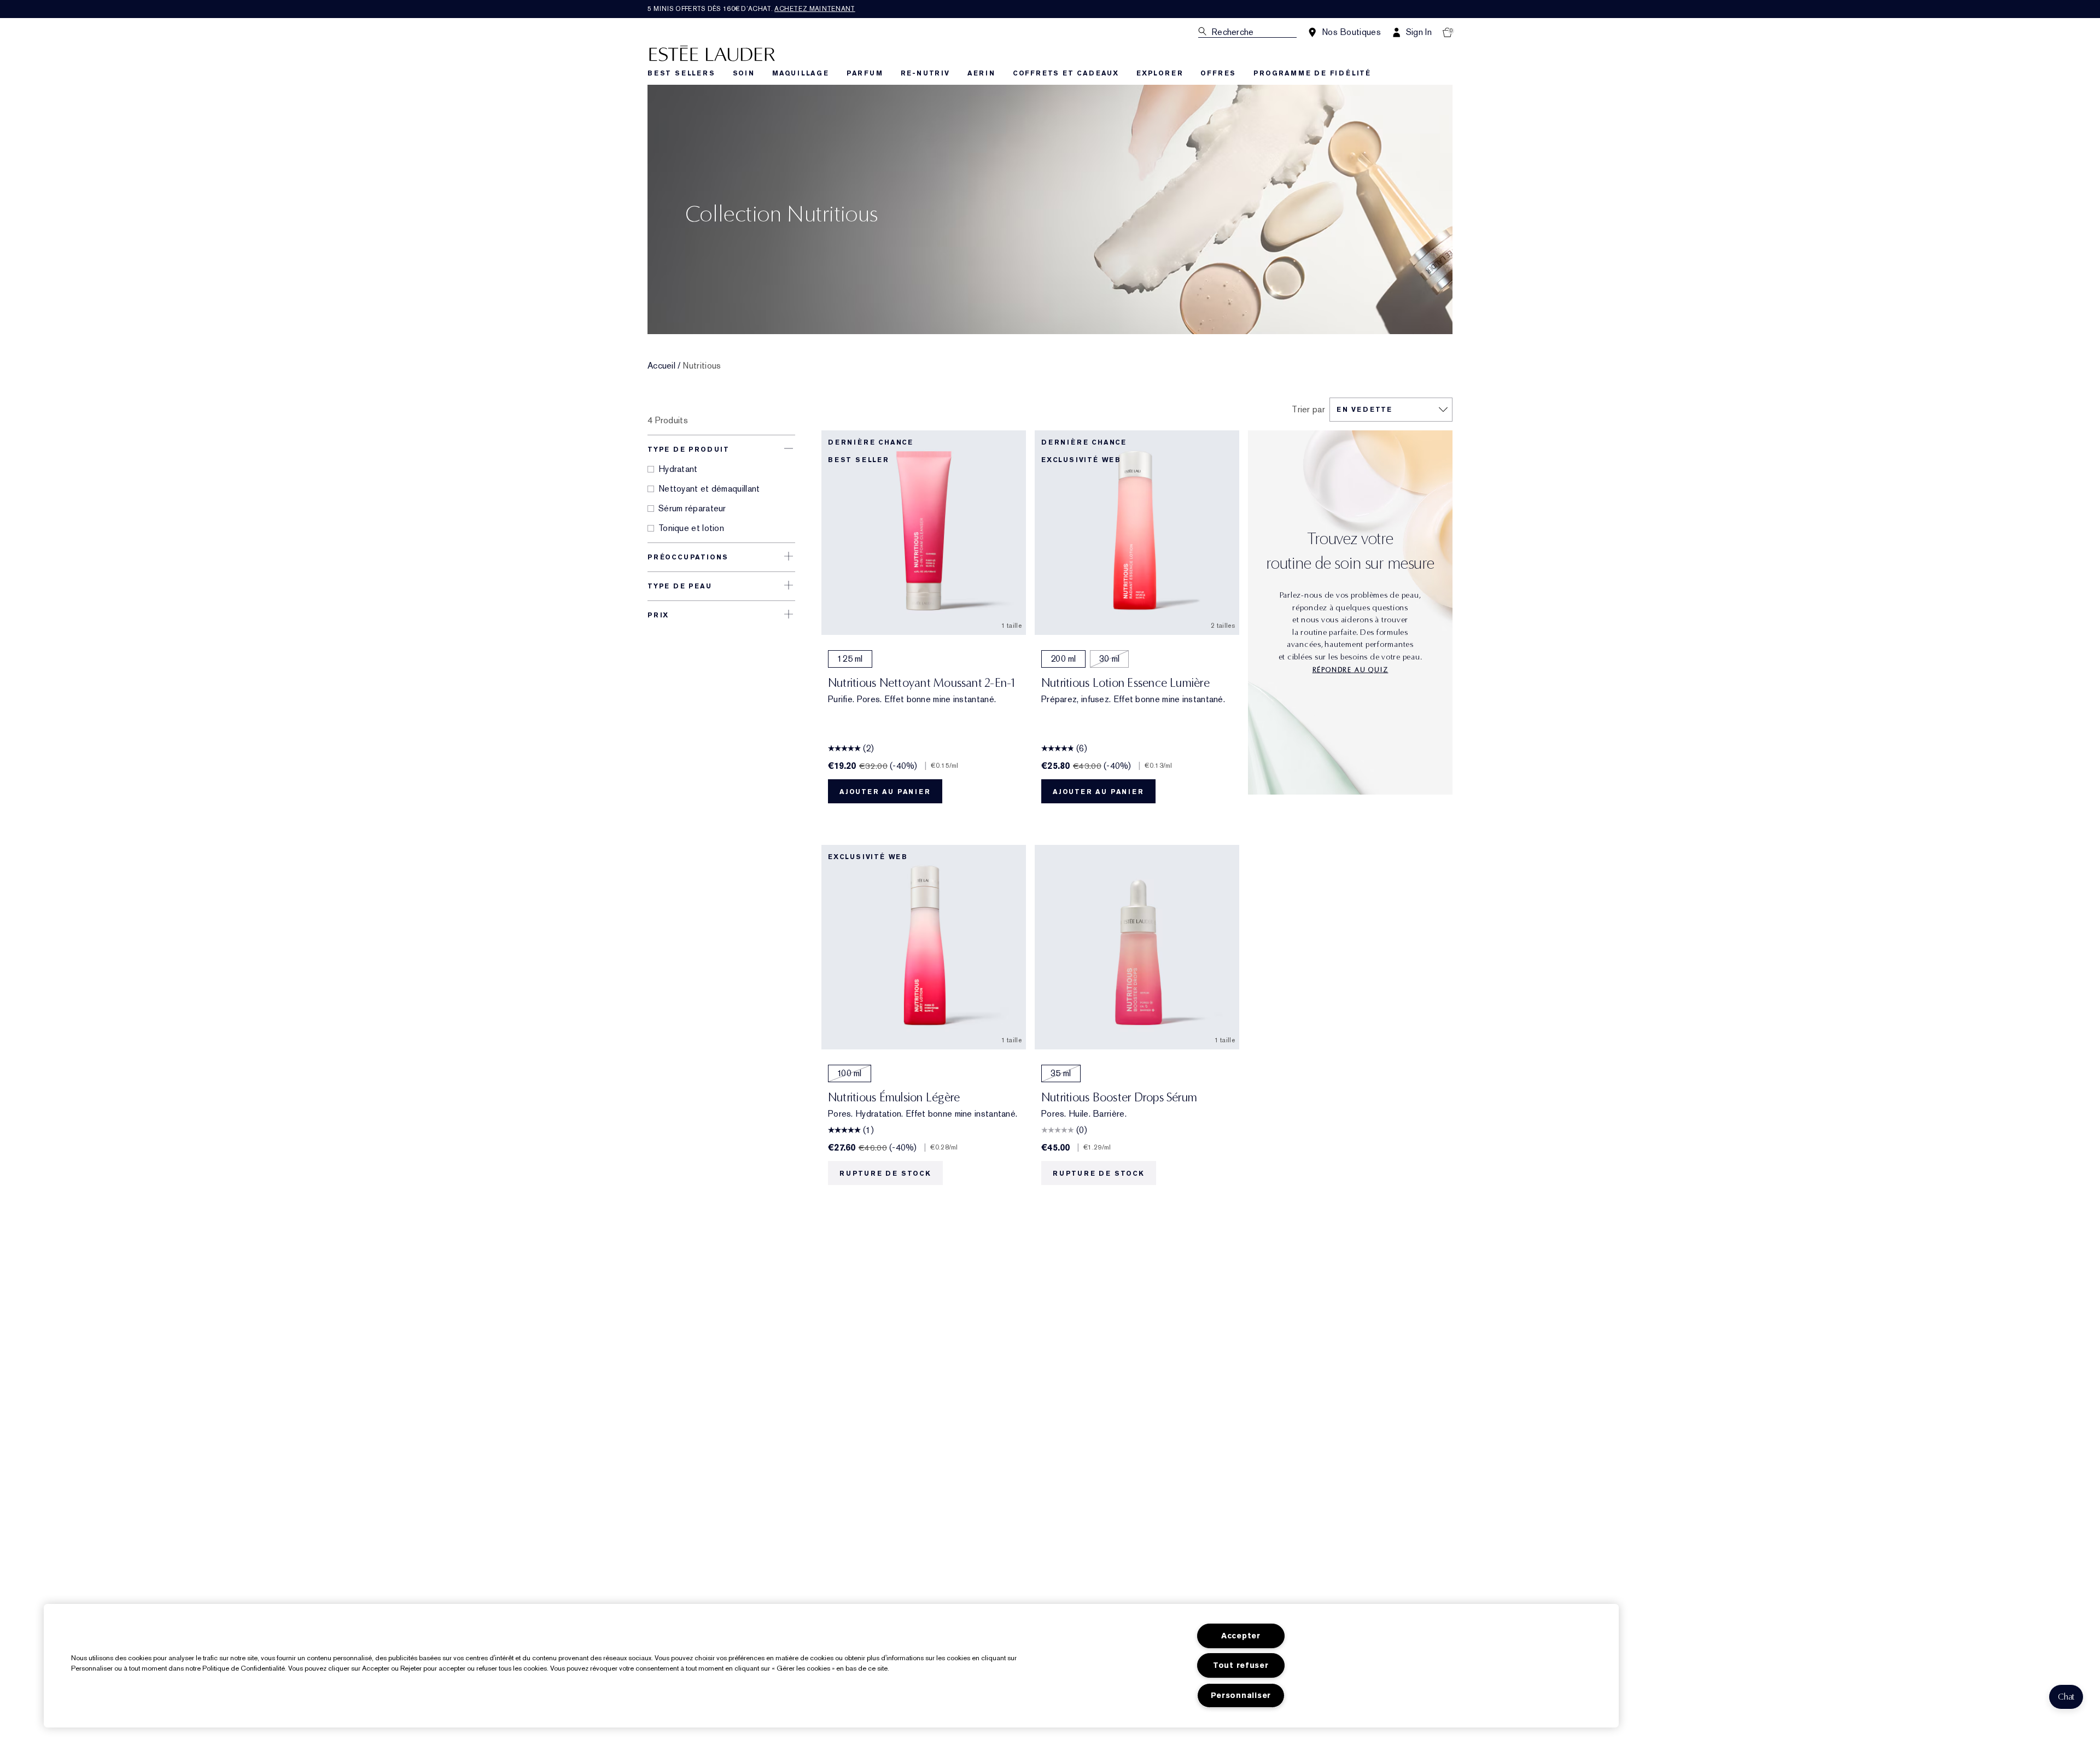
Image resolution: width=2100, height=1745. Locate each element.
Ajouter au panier (885, 792)
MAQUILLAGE (801, 73)
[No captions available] (1350, 621)
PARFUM (865, 73)
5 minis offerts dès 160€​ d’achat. (751, 9)
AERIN (981, 73)
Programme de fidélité (1312, 73)
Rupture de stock (885, 1174)
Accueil (661, 366)
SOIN (744, 73)
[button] (2066, 1697)
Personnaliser (1241, 1696)
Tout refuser (1241, 1665)
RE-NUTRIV (925, 73)
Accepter (1241, 1636)
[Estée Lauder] (712, 53)
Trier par (1308, 410)
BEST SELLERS (681, 73)
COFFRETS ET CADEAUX (1066, 73)
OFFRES (1218, 73)
